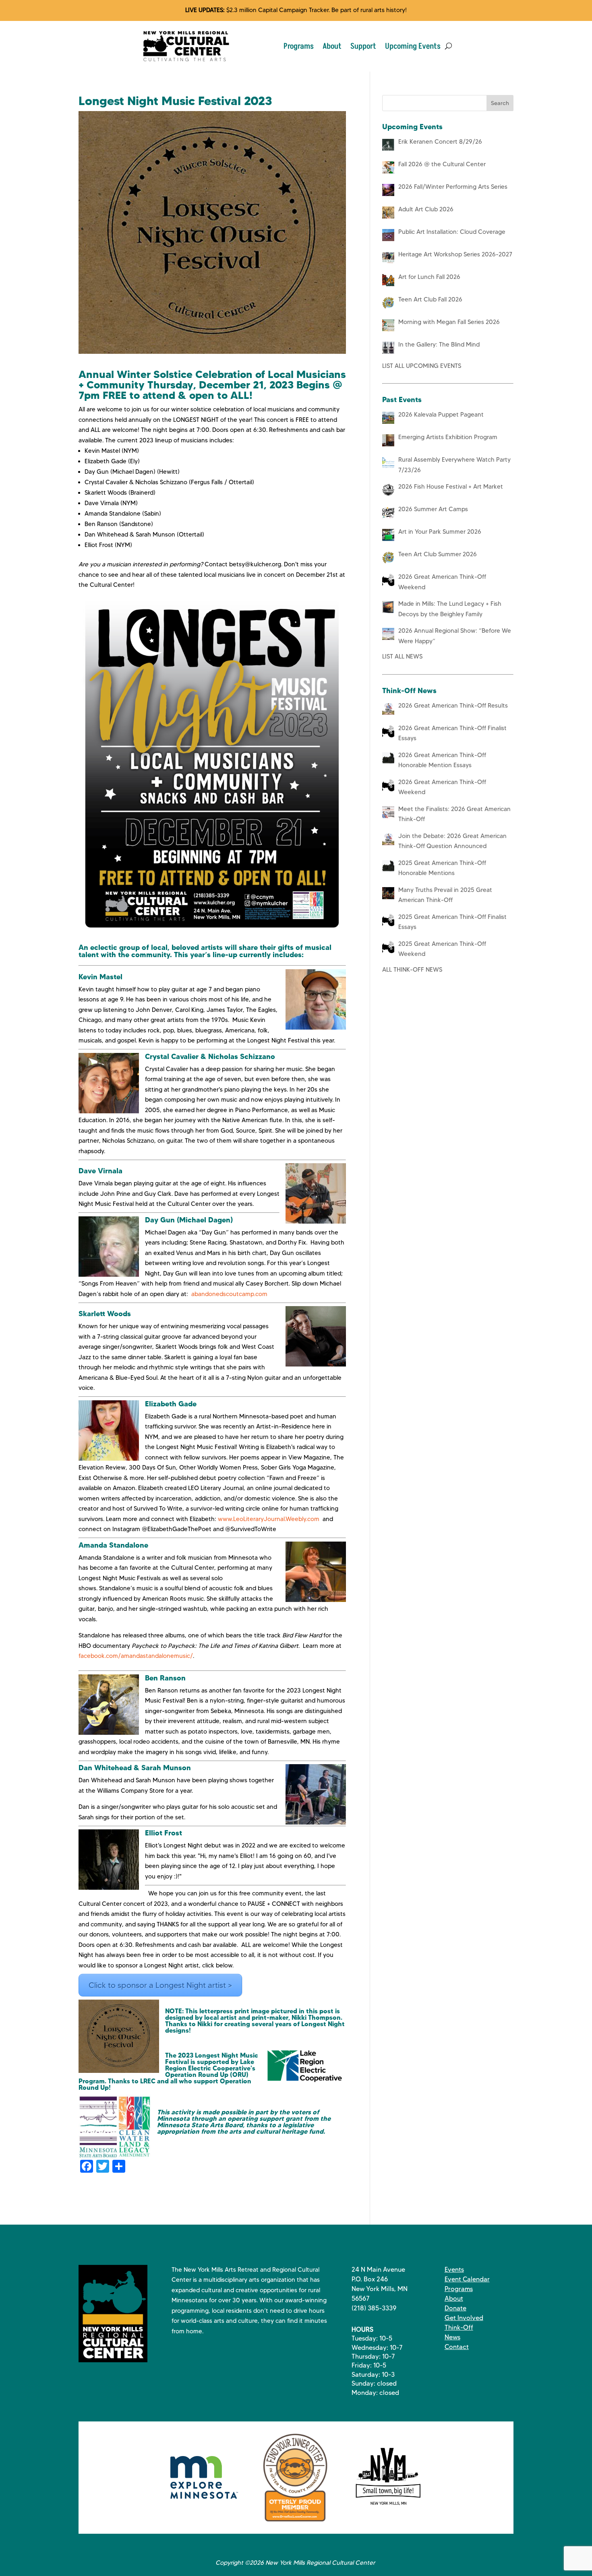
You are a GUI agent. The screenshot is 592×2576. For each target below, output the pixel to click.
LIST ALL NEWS (402, 656)
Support (363, 46)
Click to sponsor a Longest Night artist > (160, 1985)
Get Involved (464, 2318)
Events (454, 2269)
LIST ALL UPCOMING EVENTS (422, 366)
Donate (455, 2308)
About (332, 46)
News (452, 2337)
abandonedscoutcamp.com (229, 1294)
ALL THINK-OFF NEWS (412, 970)
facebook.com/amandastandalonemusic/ (136, 1656)
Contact (457, 2347)
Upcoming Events (413, 46)
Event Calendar (467, 2279)
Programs (299, 46)
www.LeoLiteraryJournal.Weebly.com (269, 1519)
